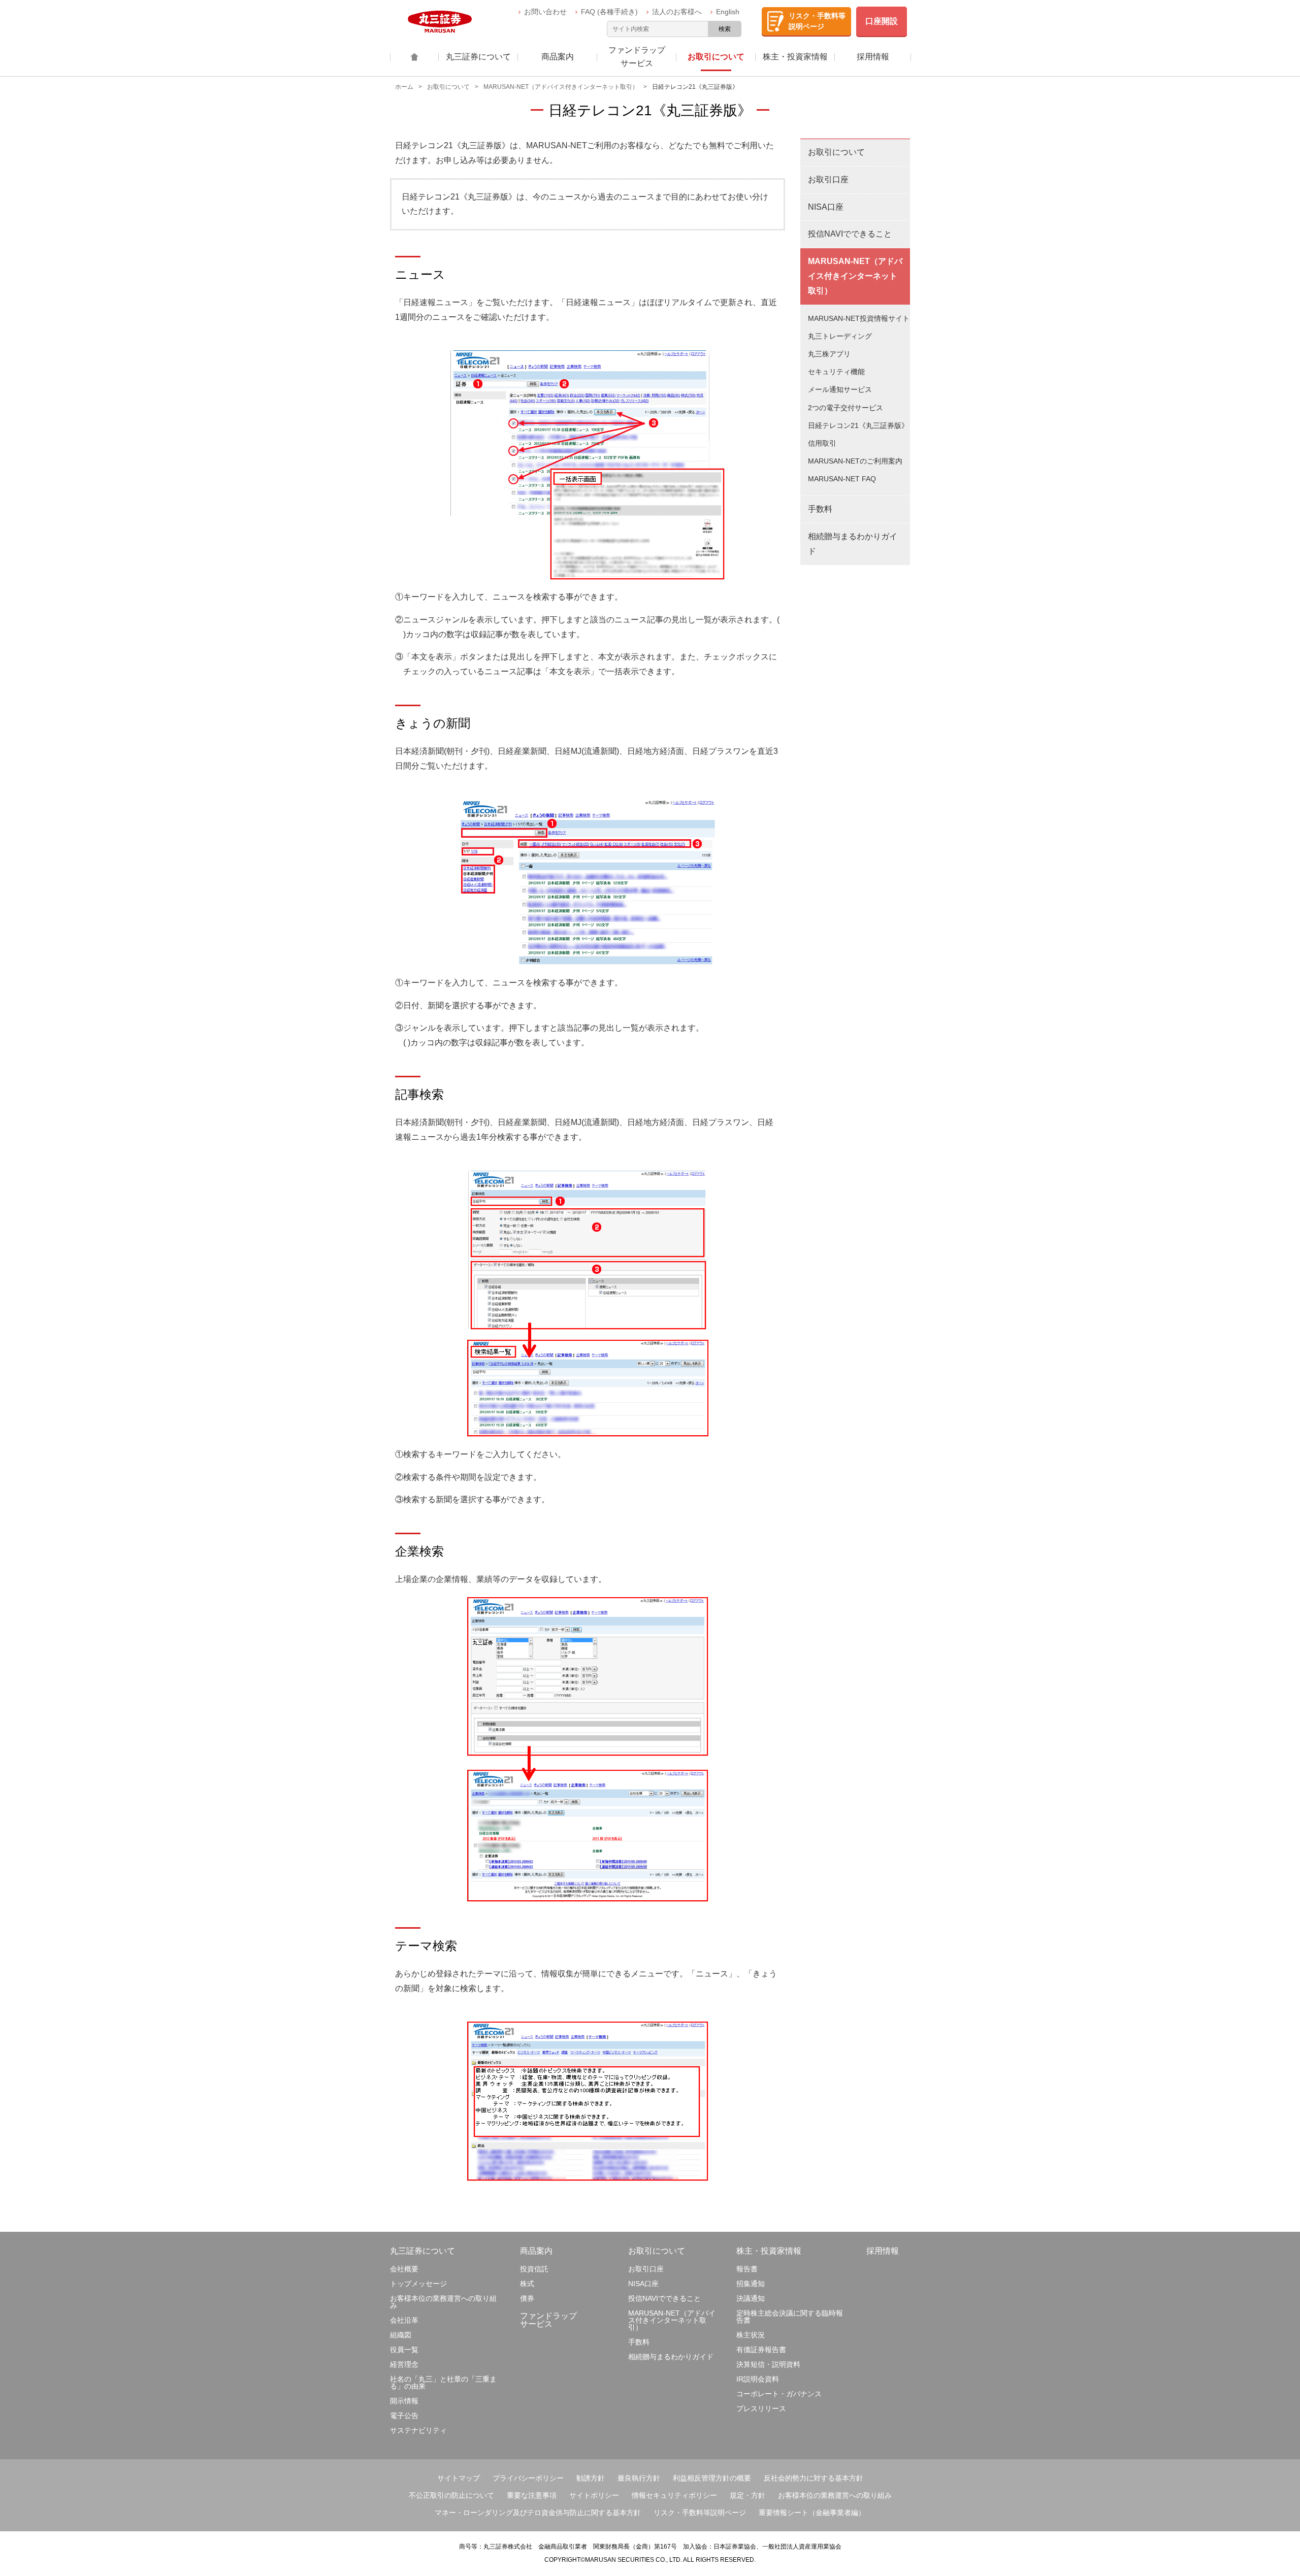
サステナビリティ (418, 2430)
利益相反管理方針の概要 (712, 2478)
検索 (725, 29)
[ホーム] (414, 57)
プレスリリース (761, 2408)
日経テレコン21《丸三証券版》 (858, 425)
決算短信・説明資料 (768, 2364)
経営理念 (404, 2364)
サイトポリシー (594, 2495)
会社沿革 (404, 2320)
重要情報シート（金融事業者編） (812, 2513)
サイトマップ (459, 2478)
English (728, 12)
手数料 (820, 509)
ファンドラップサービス (548, 2320)
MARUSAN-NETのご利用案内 (855, 461)
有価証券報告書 (761, 2350)
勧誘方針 (591, 2478)
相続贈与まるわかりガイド (853, 544)
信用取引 (822, 443)
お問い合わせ (546, 12)
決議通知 (751, 2298)
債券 (527, 2298)
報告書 (747, 2269)
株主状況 (751, 2335)
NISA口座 (826, 207)
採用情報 (883, 2251)
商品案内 (536, 2251)
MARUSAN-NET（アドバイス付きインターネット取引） (561, 87)
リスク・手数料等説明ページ (700, 2513)
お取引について (448, 87)
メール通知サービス (840, 389)
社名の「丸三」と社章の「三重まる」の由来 (443, 2383)
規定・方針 (747, 2495)
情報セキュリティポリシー (674, 2495)
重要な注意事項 (532, 2495)
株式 (527, 2284)
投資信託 (534, 2269)
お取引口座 (828, 179)
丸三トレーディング (840, 336)
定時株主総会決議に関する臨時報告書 (790, 2317)
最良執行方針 (639, 2478)
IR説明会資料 (758, 2379)
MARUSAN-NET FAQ (842, 479)
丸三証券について (422, 2251)
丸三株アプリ (829, 354)
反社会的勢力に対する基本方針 (814, 2478)
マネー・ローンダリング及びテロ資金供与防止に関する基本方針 (538, 2513)
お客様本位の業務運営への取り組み (443, 2302)
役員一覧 (404, 2350)
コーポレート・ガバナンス (779, 2394)
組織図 (401, 2335)
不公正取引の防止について (451, 2495)
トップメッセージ (418, 2284)
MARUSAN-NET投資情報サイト (859, 318)
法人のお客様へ (678, 12)
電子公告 (404, 2416)
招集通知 (751, 2284)
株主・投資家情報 (769, 2251)
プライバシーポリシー (528, 2478)
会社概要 (404, 2269)
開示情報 (404, 2401)
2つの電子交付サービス (846, 408)
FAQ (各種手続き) (610, 12)
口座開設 (882, 21)
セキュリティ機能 (836, 372)
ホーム (404, 87)
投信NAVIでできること (850, 234)
